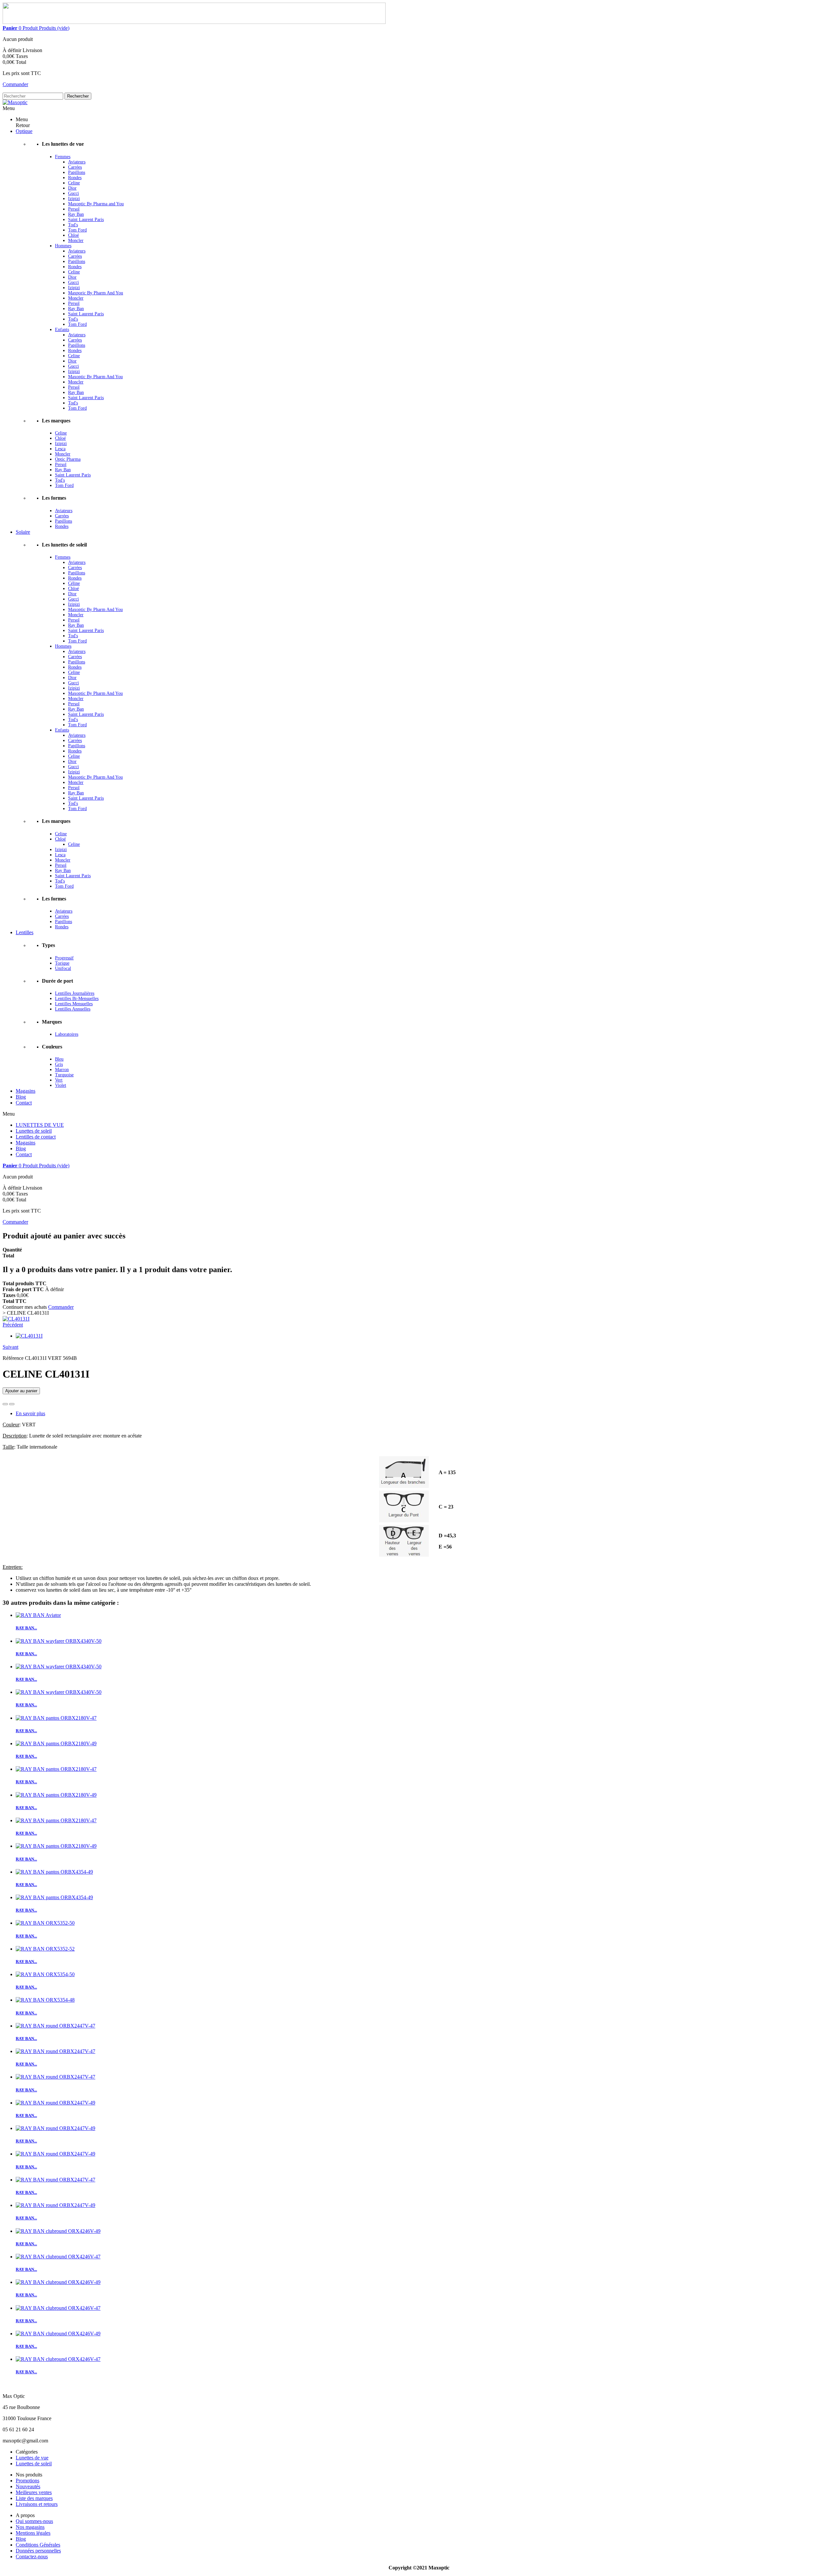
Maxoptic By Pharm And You (95, 377)
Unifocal (63, 968)
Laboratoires (67, 1034)
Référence (14, 1358)
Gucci (73, 193)
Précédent (13, 1325)
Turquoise (64, 1075)
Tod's (73, 225)
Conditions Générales (38, 2545)
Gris (59, 1064)
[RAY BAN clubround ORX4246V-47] (58, 2257)
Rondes (75, 178)
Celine (74, 183)
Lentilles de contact (36, 1137)
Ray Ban (76, 214)
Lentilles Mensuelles (74, 1004)
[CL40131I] (16, 1319)
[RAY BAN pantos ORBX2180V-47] (56, 1718)
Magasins (26, 1143)
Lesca (60, 449)
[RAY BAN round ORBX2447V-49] (55, 2103)
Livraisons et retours (37, 2504)
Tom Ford (77, 230)
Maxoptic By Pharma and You (96, 204)
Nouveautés (28, 2486)
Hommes (63, 246)
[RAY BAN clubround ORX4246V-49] (58, 2231)
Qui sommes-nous (34, 2521)
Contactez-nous (32, 2557)
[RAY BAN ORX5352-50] (45, 1923)
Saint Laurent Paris (86, 220)
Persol (74, 209)
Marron (62, 1070)
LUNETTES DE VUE (40, 1125)
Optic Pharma (68, 459)
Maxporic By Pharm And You (96, 293)
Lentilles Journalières (75, 993)
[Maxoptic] (15, 102)
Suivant (10, 1347)
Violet (61, 1085)
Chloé (73, 235)
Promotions (27, 2481)
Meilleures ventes (34, 2492)
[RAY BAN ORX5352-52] (45, 1949)
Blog (21, 1149)
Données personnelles (38, 2551)
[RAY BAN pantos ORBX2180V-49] (56, 1743)
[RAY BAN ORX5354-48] (45, 2000)
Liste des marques (34, 2498)
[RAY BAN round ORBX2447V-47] (55, 2026)
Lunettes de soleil (34, 1131)
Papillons (77, 172)
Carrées (75, 167)
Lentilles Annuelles (73, 1009)
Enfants (62, 330)
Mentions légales (33, 2533)
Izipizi (74, 199)
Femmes (63, 157)
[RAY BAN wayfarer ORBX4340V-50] (59, 1641)
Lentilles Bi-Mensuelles (77, 999)
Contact (24, 1154)
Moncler (76, 241)
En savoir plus (30, 1413)
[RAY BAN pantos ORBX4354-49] (54, 1872)
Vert (59, 1080)
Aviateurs (77, 162)
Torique (62, 963)
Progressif (64, 958)
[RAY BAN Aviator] (38, 1615)
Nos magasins (30, 2527)
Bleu (59, 1059)
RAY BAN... (26, 1628)
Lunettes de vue (32, 2458)
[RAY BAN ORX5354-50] (45, 1974)
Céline (74, 583)
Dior (72, 188)
